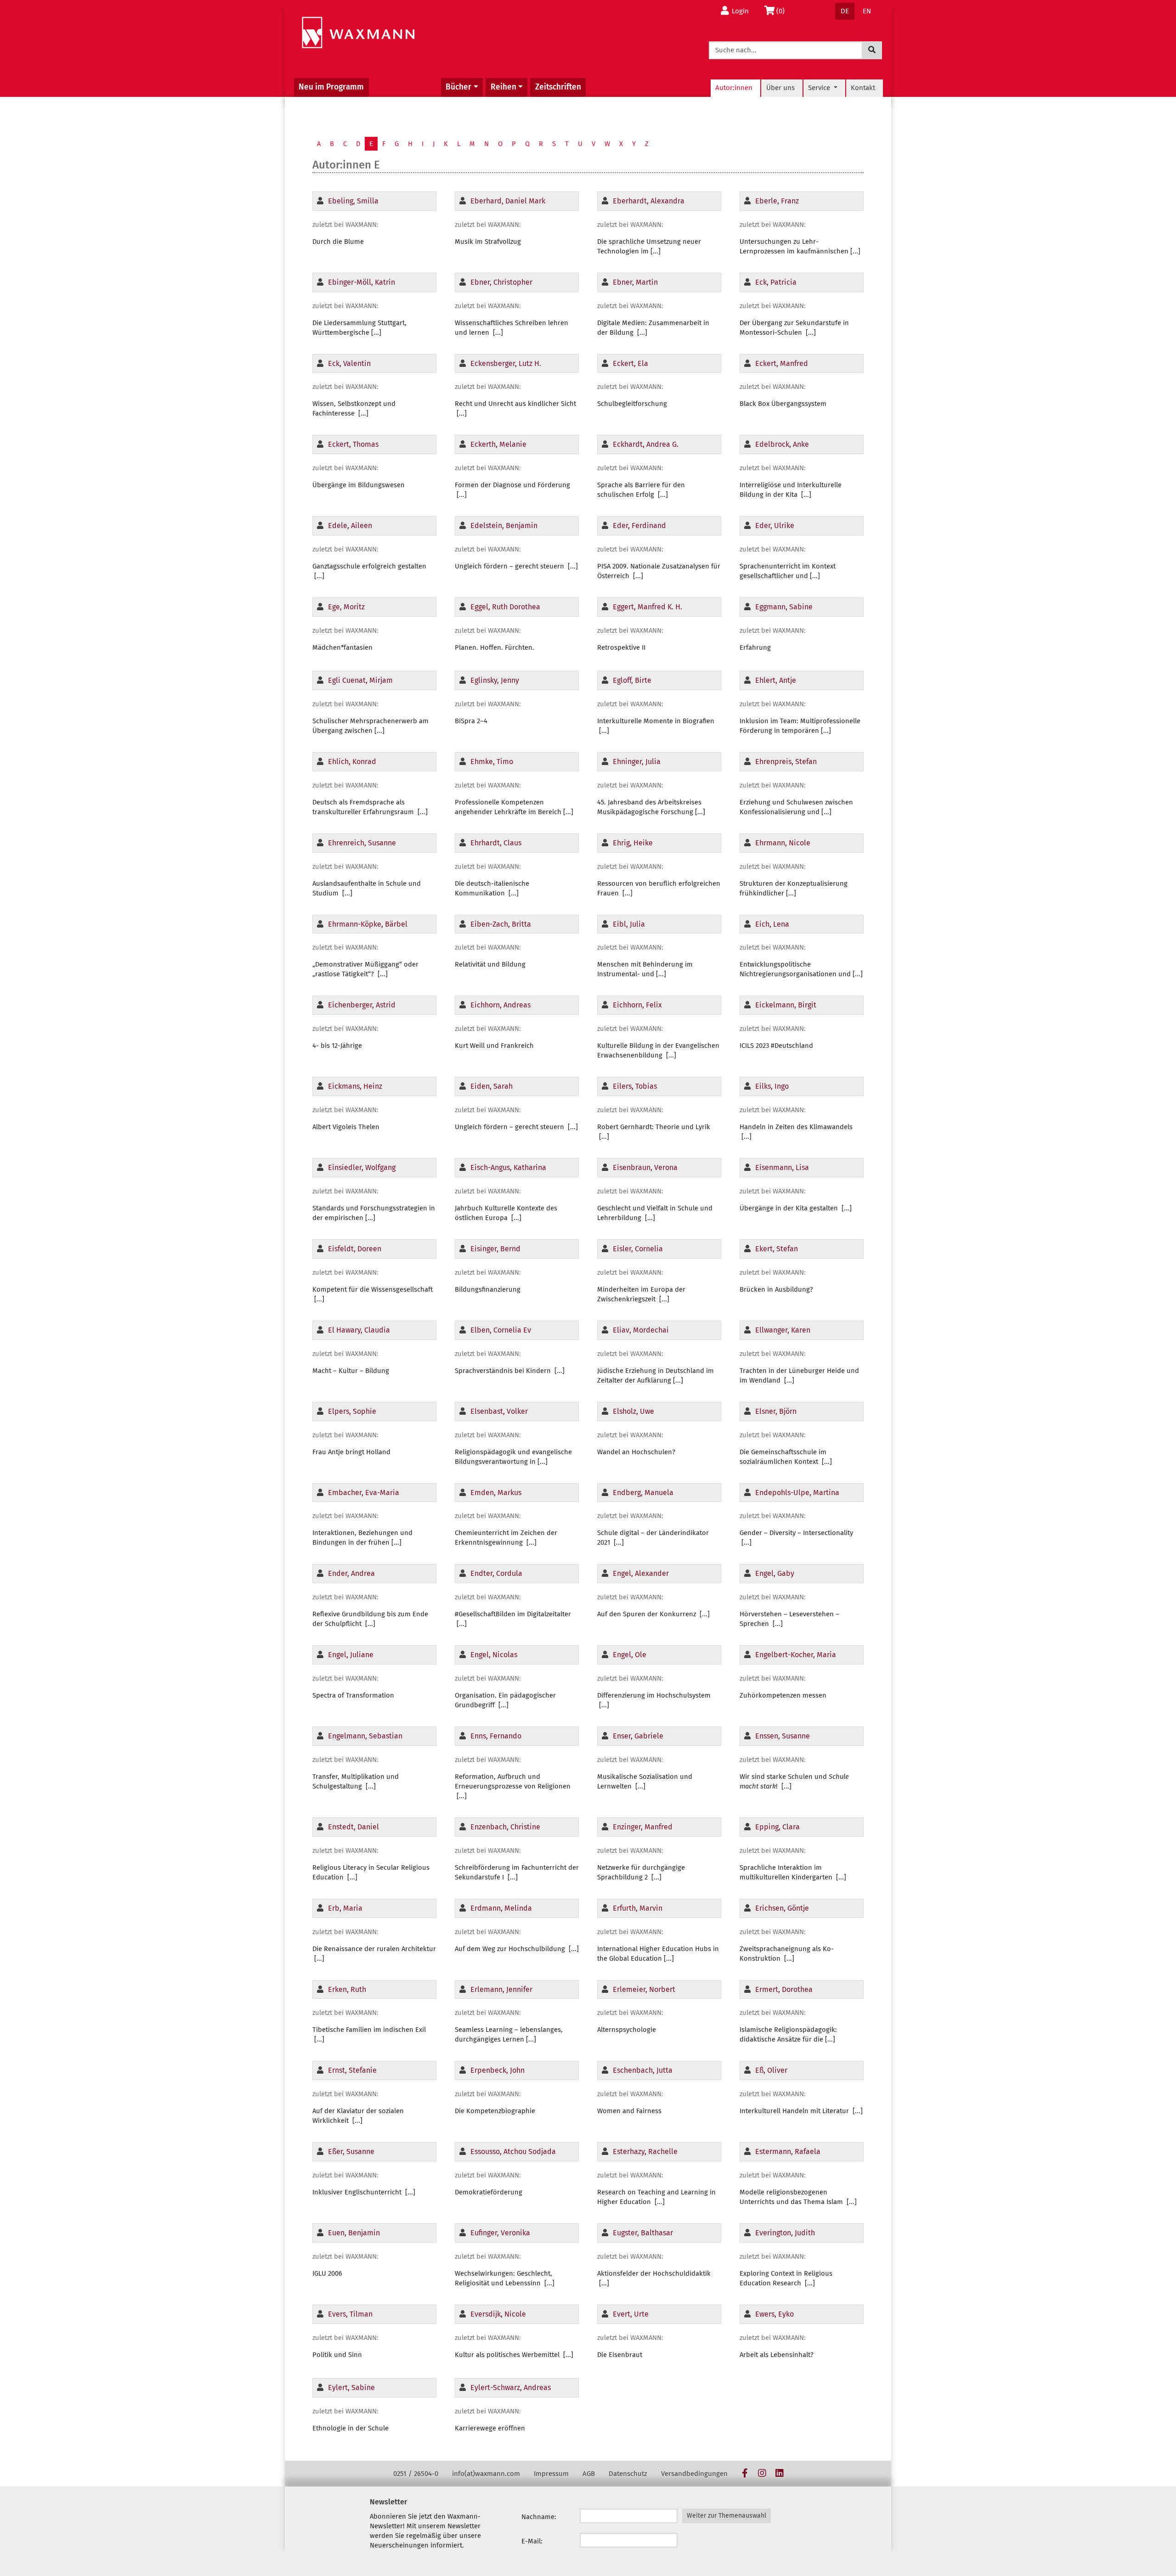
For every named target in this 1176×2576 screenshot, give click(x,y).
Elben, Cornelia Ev (501, 1330)
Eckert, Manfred (782, 363)
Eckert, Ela (630, 363)
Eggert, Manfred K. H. (647, 607)
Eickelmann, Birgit (786, 1005)
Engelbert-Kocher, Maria (796, 1655)
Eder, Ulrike (775, 526)
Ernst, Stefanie (352, 2070)
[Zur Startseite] (358, 33)
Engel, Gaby (775, 1573)
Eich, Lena (772, 924)
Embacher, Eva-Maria (364, 1493)
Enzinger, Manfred (643, 1827)
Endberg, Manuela (643, 1493)
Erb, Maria (345, 1908)
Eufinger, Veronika (500, 2233)
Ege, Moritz (346, 607)
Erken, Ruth (347, 1989)
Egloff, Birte (632, 680)
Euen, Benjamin (354, 2233)
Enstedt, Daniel (353, 1827)
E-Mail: (532, 2541)
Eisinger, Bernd (495, 1249)
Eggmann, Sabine (784, 607)
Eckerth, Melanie (498, 444)
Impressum (551, 2474)
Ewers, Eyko (775, 2314)
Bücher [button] (458, 87)
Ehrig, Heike (633, 843)
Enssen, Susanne (783, 1736)
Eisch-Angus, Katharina (508, 1167)
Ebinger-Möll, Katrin (362, 282)
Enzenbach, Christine (505, 1827)
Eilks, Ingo (772, 1086)
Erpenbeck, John (498, 2070)
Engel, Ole (630, 1655)
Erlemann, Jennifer (501, 1989)
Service (820, 88)
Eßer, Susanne (351, 2151)
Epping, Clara (777, 1827)
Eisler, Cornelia (638, 1249)
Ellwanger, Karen (783, 1330)
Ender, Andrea (351, 1573)
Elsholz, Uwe (633, 1411)
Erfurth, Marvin (638, 1908)
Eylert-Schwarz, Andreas (511, 2388)
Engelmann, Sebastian (365, 1736)
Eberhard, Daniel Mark (508, 201)
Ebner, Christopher (501, 282)
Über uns (780, 88)
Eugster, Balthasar (643, 2233)
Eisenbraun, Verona (645, 1167)
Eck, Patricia (776, 282)
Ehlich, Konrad (352, 762)
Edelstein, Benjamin (504, 526)
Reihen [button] (503, 87)
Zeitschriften (558, 87)
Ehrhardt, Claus (496, 843)
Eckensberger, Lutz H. (506, 363)
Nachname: (539, 2517)
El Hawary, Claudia (359, 1330)
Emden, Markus (496, 1493)
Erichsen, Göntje (782, 1908)
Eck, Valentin (349, 363)
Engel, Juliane (351, 1655)
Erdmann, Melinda (501, 1908)
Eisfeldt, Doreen (355, 1249)
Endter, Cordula (496, 1573)
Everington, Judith (785, 2233)
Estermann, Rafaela (788, 2151)
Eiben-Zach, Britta (501, 924)
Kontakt (863, 88)
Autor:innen (734, 88)
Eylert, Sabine (351, 2388)
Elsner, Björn (776, 1411)
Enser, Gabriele (638, 1736)
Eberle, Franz (777, 201)
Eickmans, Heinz (355, 1086)
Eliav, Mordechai (641, 1330)
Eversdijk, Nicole (498, 2314)
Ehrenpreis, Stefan (786, 762)
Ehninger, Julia (637, 762)
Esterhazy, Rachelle (645, 2151)
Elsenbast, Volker (499, 1411)
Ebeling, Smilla (353, 201)
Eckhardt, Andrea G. (646, 444)
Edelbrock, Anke (782, 444)
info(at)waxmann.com (486, 2474)
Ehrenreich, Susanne (362, 843)
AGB (589, 2474)
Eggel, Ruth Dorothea (505, 607)
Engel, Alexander (641, 1573)
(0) (783, 11)
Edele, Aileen (350, 526)
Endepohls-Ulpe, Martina (797, 1493)
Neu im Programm (331, 87)
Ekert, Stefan (777, 1249)
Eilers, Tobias (635, 1086)
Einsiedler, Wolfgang (362, 1167)
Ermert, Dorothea (784, 1989)
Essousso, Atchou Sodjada (513, 2151)
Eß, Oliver (771, 2070)
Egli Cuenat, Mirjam (360, 680)
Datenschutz (628, 2474)
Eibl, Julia (629, 924)
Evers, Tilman (350, 2314)
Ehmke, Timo (492, 762)
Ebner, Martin (635, 282)
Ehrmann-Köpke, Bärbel (368, 924)
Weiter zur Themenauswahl (727, 2516)
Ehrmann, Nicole (783, 843)
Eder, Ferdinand (639, 526)
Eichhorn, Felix (637, 1005)
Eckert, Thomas (353, 444)
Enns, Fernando (496, 1736)
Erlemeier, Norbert (644, 1989)
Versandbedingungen (694, 2474)
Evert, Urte (631, 2314)
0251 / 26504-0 (416, 2474)
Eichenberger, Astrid (362, 1005)
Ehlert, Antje (776, 680)
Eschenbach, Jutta (643, 2070)
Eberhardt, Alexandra (649, 201)
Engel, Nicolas (494, 1655)
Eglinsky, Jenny (495, 680)
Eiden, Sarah (492, 1086)
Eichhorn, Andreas (500, 1005)
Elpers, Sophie (352, 1411)
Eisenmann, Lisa (782, 1167)
